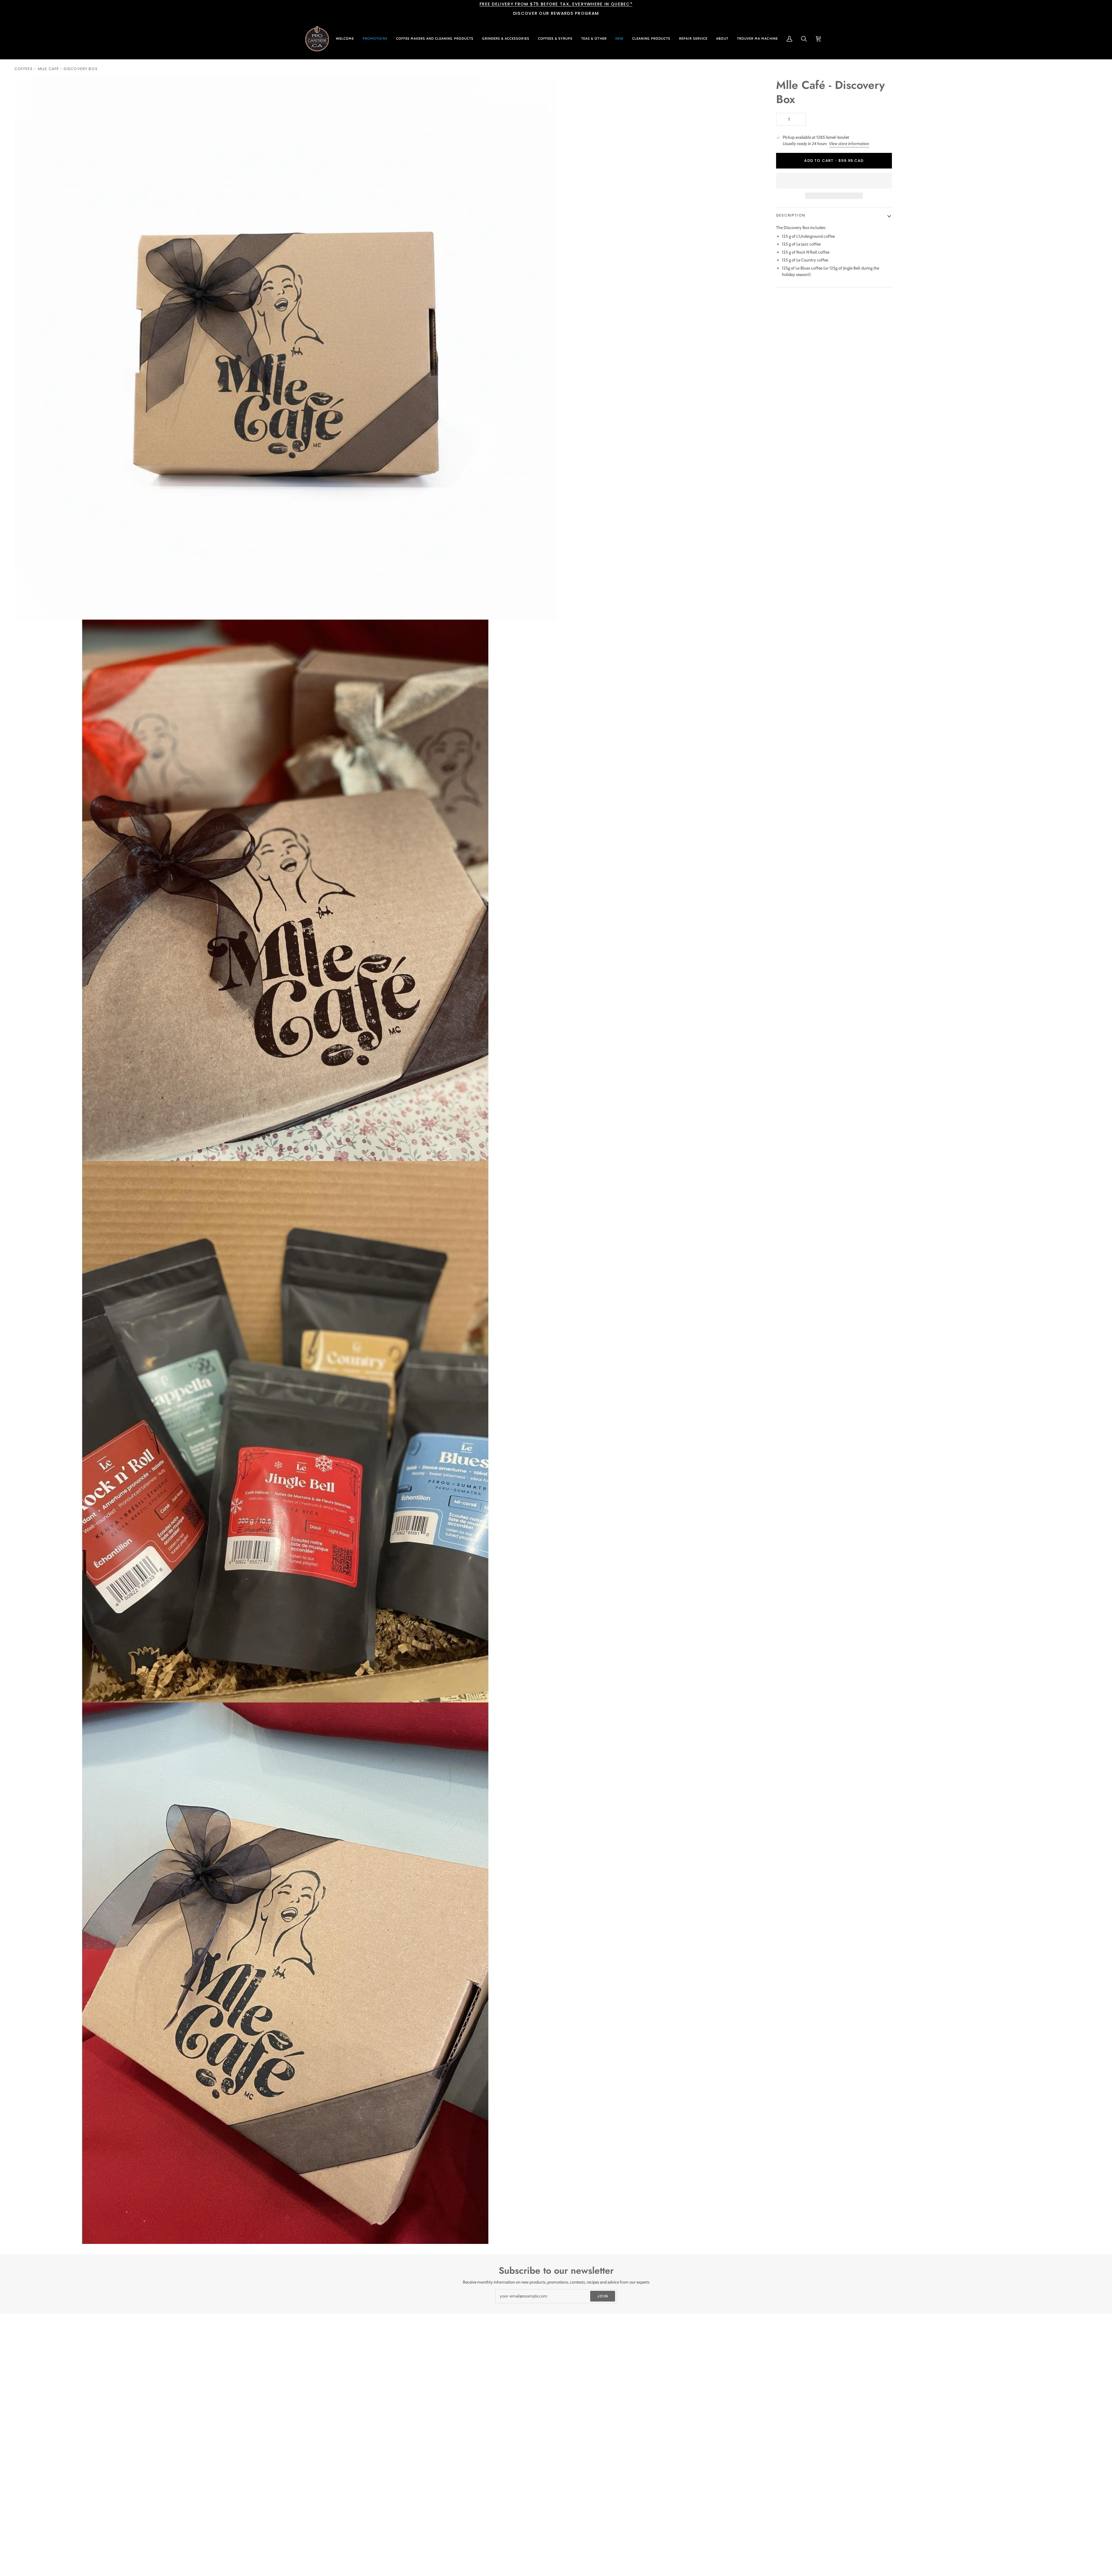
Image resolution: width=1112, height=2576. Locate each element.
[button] (435, 39)
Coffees (24, 69)
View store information (849, 144)
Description (791, 215)
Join (603, 2296)
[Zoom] (25, 609)
